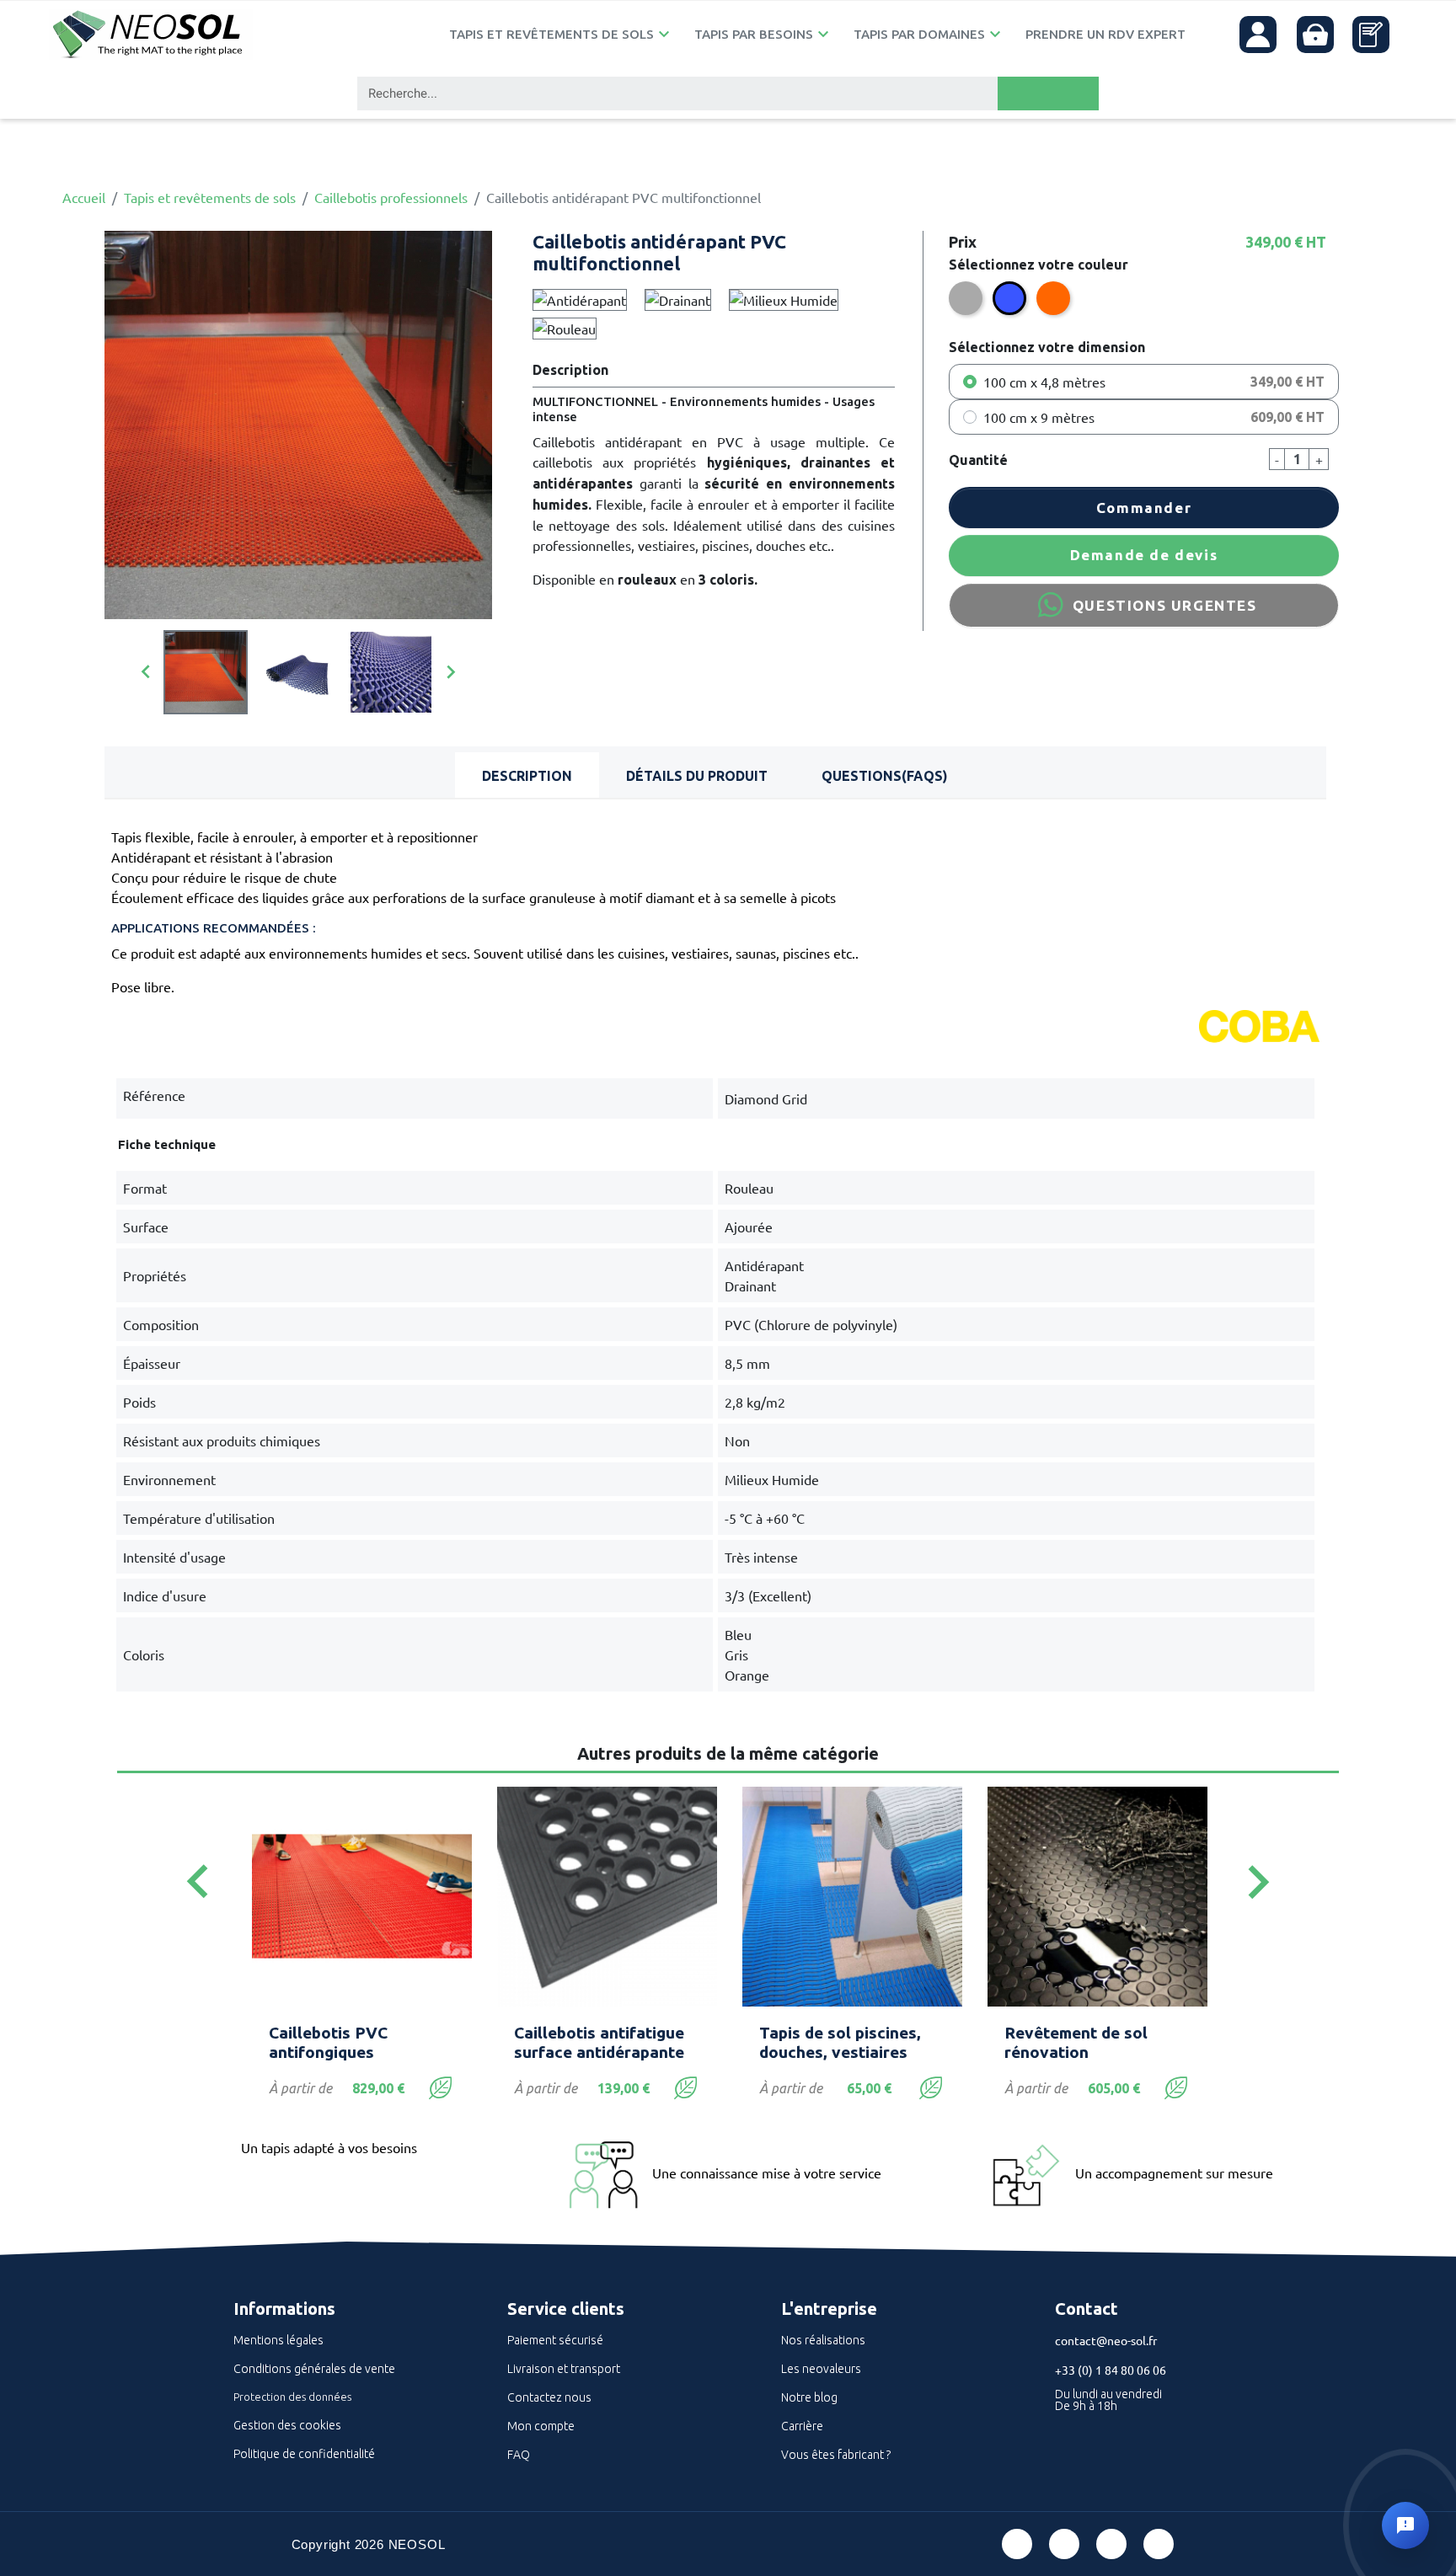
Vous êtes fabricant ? (836, 2455)
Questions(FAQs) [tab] (885, 776)
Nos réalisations (823, 2340)
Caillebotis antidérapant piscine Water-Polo (606, 2042)
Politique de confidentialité (304, 2454)
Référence (154, 1095)
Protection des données (292, 2397)
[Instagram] (1159, 2544)
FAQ (519, 2455)
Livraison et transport (564, 2369)
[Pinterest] (1064, 2544)
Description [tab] (527, 776)
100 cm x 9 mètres (1039, 417)
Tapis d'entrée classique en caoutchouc (1097, 2042)
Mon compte (541, 2426)
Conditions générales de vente (314, 2369)
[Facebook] (1017, 2544)
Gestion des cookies (287, 2425)
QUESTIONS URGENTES (1165, 605)
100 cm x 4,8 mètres (1044, 382)
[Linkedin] (1111, 2544)
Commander (1144, 508)
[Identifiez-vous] (1258, 35)
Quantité (978, 460)
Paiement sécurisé (555, 2340)
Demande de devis (1144, 555)
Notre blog (809, 2397)
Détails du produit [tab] (697, 776)
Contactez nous (549, 2397)
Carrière (802, 2426)
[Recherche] (1048, 94)
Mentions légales (278, 2340)
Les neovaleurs (821, 2369)
